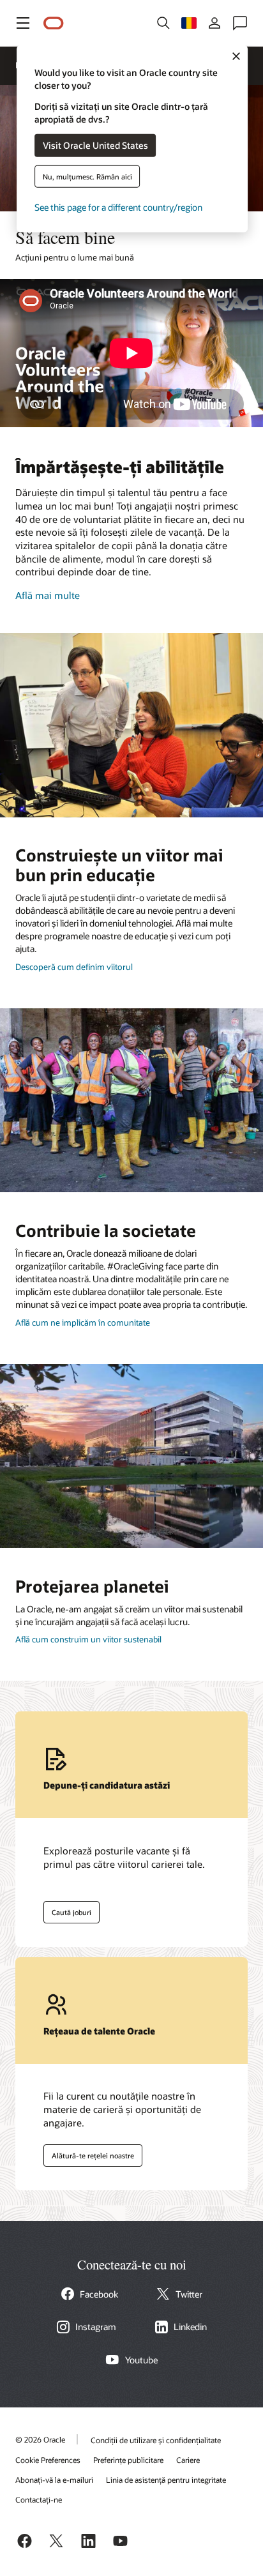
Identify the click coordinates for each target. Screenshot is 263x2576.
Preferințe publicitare (128, 2460)
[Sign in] (214, 23)
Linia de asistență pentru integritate (166, 2480)
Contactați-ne (39, 2499)
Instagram (96, 2327)
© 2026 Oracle (40, 2439)
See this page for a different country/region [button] (118, 207)
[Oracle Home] (54, 23)
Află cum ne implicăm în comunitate (83, 1322)
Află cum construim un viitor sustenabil (88, 1639)
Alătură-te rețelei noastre (89, 2153)
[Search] (163, 23)
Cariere (188, 2460)
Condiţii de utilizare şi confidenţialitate (156, 2440)
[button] (23, 23)
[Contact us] (240, 23)
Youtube (141, 2360)
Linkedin (190, 2327)
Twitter (189, 2294)
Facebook (99, 2294)
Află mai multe (48, 595)
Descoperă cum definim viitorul (74, 967)
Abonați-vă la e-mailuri (54, 2480)
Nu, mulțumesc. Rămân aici (87, 176)
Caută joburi (67, 1909)
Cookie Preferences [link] (48, 2460)
